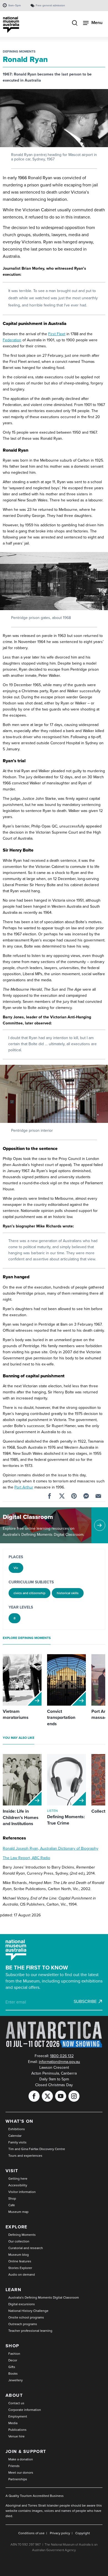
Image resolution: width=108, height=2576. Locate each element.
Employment (18, 2416)
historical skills (68, 1593)
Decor (13, 2360)
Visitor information (22, 2192)
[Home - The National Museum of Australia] (11, 25)
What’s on (20, 2121)
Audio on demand (22, 2275)
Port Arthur (24, 1487)
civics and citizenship (29, 1593)
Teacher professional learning (30, 2331)
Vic (16, 1568)
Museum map (18, 2212)
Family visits (17, 2142)
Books (13, 2374)
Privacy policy (60, 2533)
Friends (14, 2466)
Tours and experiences (25, 2156)
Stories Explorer (20, 2268)
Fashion (14, 2354)
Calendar (15, 2136)
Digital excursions (22, 2304)
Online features (20, 2261)
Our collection (19, 2241)
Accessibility (18, 2185)
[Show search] (75, 24)
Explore (16, 2227)
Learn (13, 2290)
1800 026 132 (62, 2056)
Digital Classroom (28, 1517)
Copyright (83, 2533)
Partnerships (18, 2479)
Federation (12, 340)
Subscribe (85, 2002)
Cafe (12, 2205)
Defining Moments (19, 51)
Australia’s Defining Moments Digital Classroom (44, 2297)
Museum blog (19, 2255)
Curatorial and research (26, 2248)
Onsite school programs (26, 2317)
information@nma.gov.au (59, 2062)
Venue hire (16, 2436)
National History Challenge (28, 2311)
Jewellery (16, 2380)
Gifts (12, 2367)
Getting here (18, 2179)
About (14, 2395)
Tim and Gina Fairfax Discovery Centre (37, 2149)
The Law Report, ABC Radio (26, 1858)
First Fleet (57, 334)
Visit (12, 2171)
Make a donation (21, 2459)
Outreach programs (23, 2324)
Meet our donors (21, 2473)
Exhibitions (17, 2129)
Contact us (16, 2403)
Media (13, 2423)
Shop (12, 2198)
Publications (17, 2430)
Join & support (26, 2451)
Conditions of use (31, 2533)
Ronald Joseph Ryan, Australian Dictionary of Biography (51, 1848)
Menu (97, 23)
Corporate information (25, 2410)
